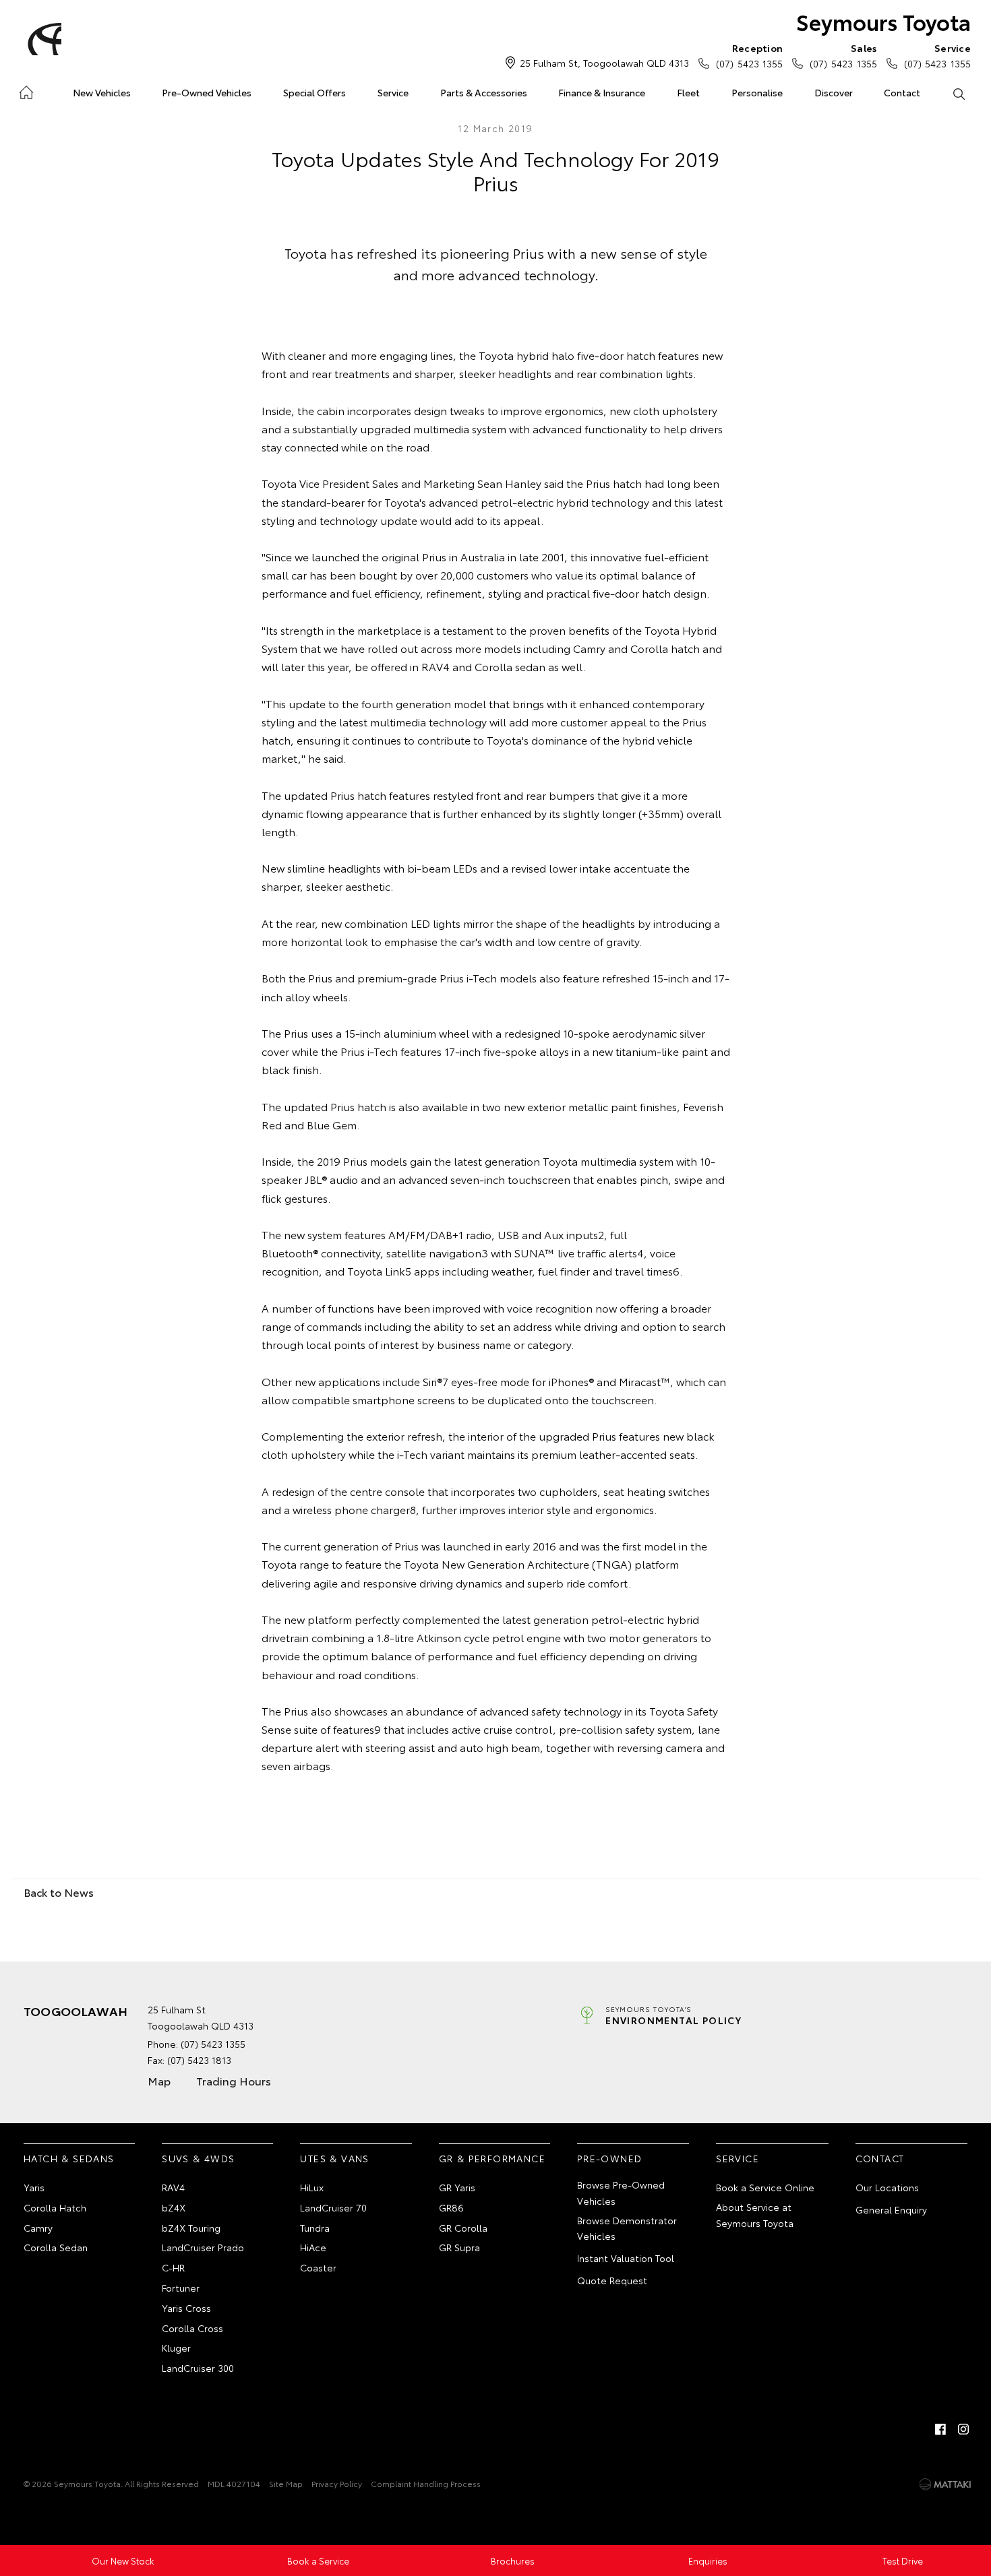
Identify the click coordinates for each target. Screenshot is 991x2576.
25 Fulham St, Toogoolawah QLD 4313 (604, 63)
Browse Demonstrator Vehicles (627, 2228)
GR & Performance (492, 2158)
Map (159, 2080)
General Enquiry (891, 2209)
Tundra (315, 2228)
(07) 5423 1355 (749, 56)
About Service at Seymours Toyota (755, 2215)
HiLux (312, 2187)
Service (393, 92)
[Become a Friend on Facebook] (940, 2429)
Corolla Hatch (55, 2207)
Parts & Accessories (484, 92)
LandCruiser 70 (333, 2207)
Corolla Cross (192, 2328)
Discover (834, 92)
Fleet (688, 92)
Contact (902, 92)
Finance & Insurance (602, 92)
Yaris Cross (186, 2308)
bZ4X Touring (191, 2228)
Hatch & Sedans (69, 2158)
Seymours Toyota (883, 21)
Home (26, 90)
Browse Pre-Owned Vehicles (621, 2193)
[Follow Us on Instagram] (963, 2429)
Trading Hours (234, 2080)
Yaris (34, 2187)
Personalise (757, 92)
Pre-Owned (610, 2158)
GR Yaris (457, 2187)
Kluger (176, 2348)
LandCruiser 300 (198, 2368)
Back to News (59, 1892)
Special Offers (314, 92)
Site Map (286, 2483)
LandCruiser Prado (203, 2247)
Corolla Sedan (56, 2247)
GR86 (451, 2207)
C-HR (173, 2267)
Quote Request (612, 2280)
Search (958, 93)
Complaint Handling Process (426, 2483)
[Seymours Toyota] (42, 39)
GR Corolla (463, 2228)
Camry (38, 2228)
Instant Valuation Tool (626, 2258)
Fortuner (181, 2288)
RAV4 (173, 2187)
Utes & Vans (334, 2158)
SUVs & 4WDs (198, 2158)
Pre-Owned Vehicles (207, 92)
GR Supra (459, 2247)
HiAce (313, 2247)
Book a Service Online (765, 2187)
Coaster (318, 2267)
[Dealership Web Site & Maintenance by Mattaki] (945, 2484)
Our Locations (887, 2187)
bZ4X (174, 2207)
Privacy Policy (337, 2483)
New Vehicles (102, 92)
